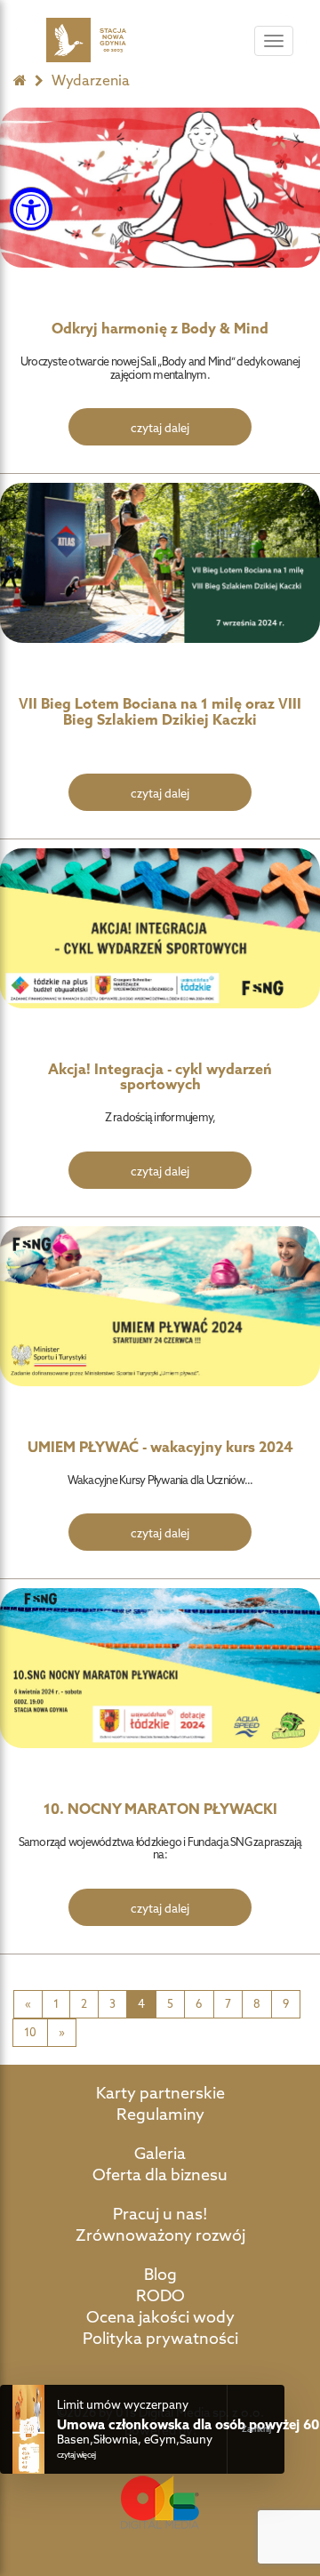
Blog (160, 2274)
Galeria (160, 2153)
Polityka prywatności (160, 2338)
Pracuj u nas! (160, 2214)
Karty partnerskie (160, 2093)
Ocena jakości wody (160, 2317)
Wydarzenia (91, 80)
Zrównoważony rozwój (160, 2235)
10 (30, 2032)
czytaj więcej (76, 2455)
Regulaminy (160, 2114)
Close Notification (256, 2429)
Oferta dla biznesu (160, 2175)
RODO (160, 2295)
